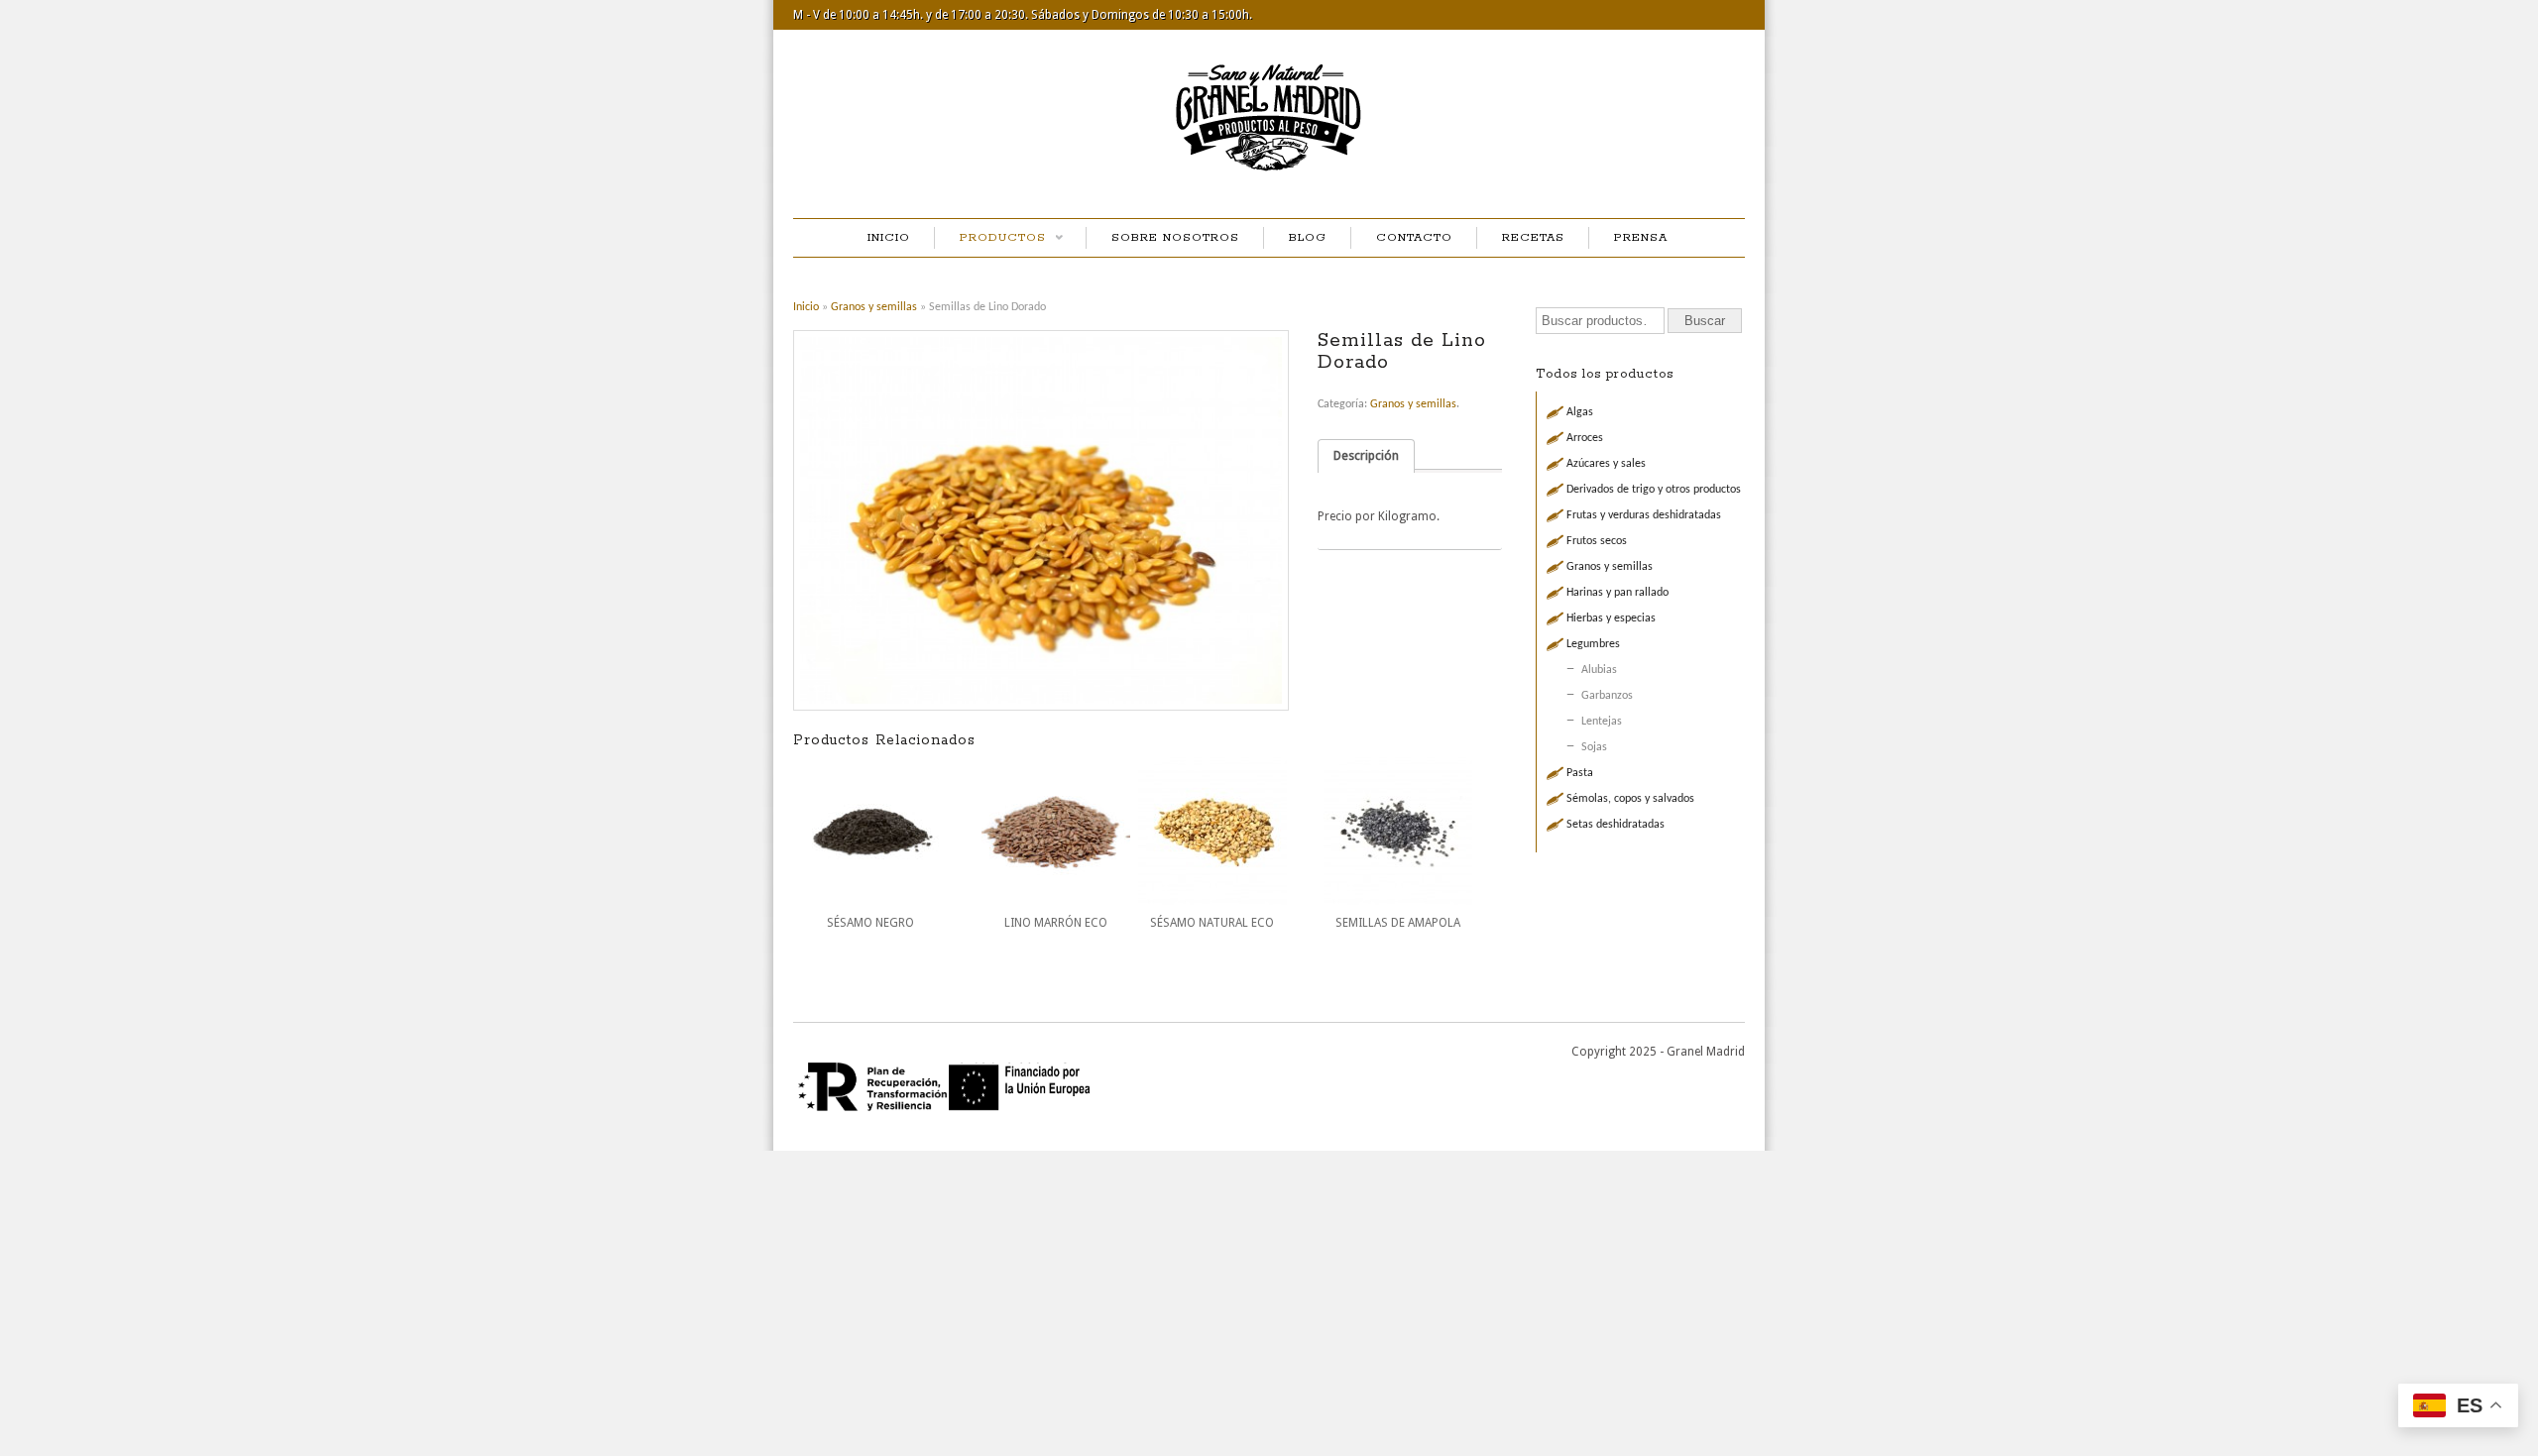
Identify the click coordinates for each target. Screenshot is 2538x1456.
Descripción (1366, 455)
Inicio (889, 237)
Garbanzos (1607, 696)
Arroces (1585, 438)
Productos (990, 239)
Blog (1308, 237)
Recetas (1533, 237)
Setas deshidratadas (1615, 825)
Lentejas (1602, 722)
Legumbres (1593, 644)
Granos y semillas (874, 307)
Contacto (1414, 237)
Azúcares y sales (1606, 464)
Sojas (1594, 747)
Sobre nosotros (1175, 237)
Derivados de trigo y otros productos (1654, 490)
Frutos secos (1597, 541)
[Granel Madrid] (1269, 176)
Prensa (1641, 237)
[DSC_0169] (1048, 520)
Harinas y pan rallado (1617, 593)
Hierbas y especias (1611, 618)
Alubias (1599, 670)
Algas (1580, 412)
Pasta (1580, 773)
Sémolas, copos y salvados (1630, 799)
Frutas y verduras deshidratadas (1644, 515)
